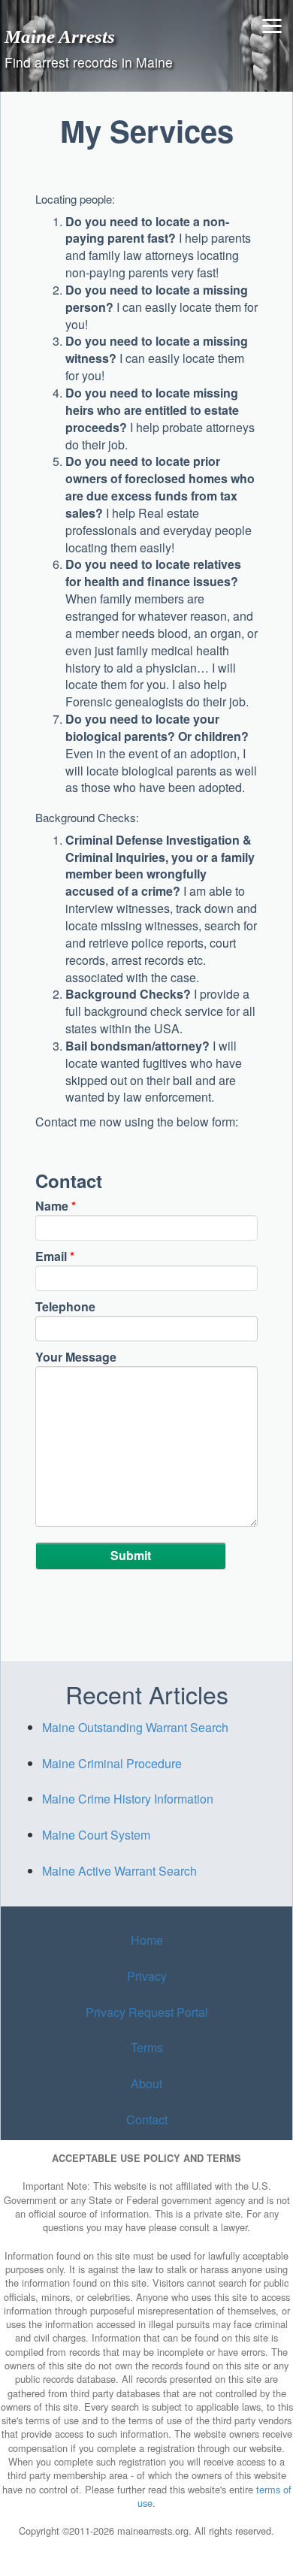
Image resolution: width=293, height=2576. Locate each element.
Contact (147, 2119)
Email (55, 1256)
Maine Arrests (60, 36)
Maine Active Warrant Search (119, 1871)
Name (56, 1206)
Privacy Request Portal (147, 2012)
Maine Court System (96, 1835)
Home (147, 1940)
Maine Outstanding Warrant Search (135, 1727)
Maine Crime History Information (128, 1799)
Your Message (76, 1357)
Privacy (147, 1976)
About (146, 2083)
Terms (147, 2047)
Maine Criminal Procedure (112, 1763)
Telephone (65, 1307)
